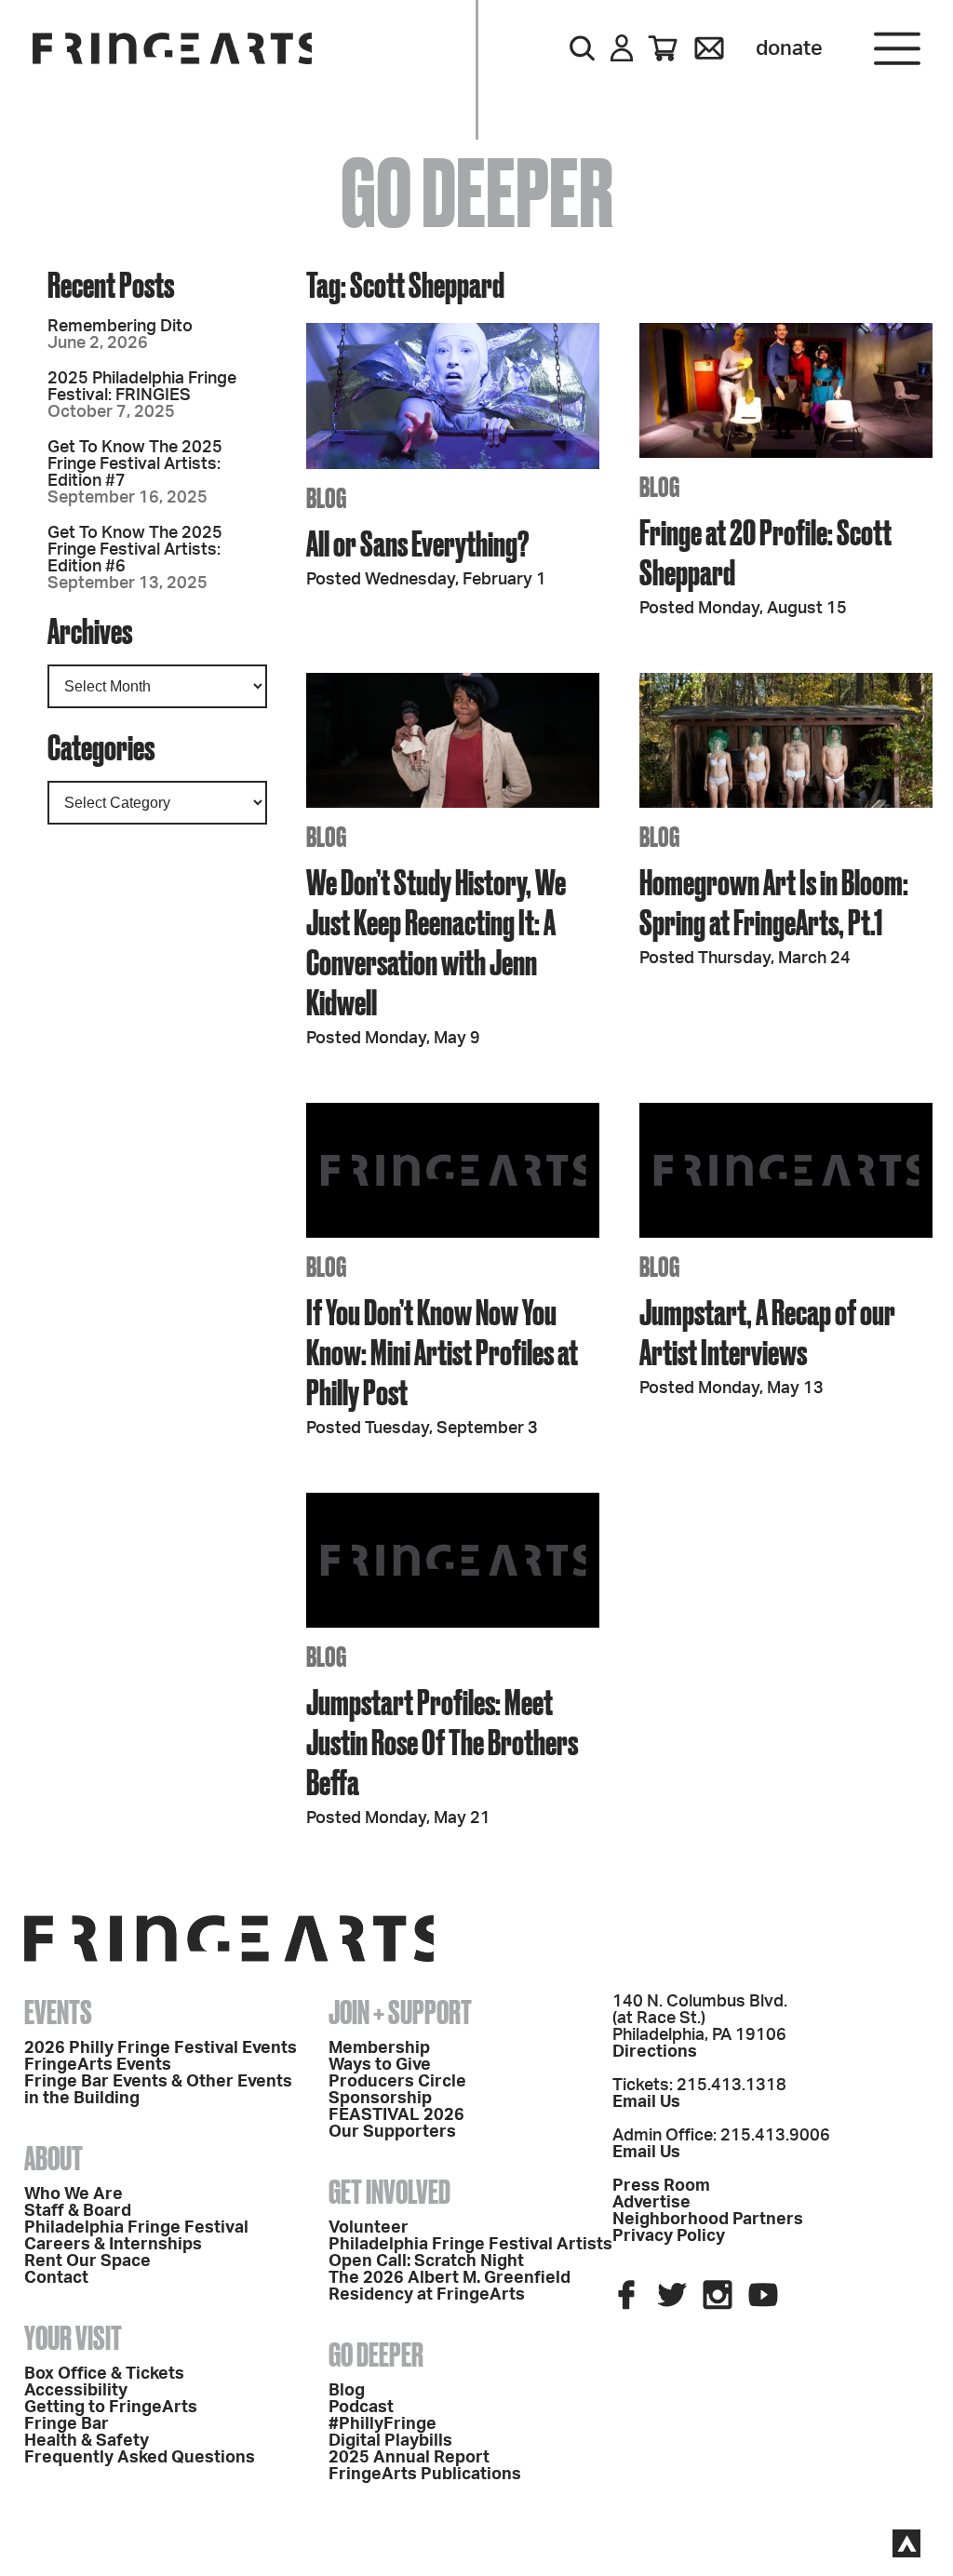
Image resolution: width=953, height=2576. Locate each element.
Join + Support (400, 2012)
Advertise (651, 2203)
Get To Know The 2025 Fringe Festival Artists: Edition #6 (135, 550)
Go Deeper (376, 2355)
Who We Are (74, 2194)
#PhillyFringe (383, 2424)
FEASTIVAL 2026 (396, 2115)
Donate (789, 48)
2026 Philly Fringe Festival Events (161, 2048)
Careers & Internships (113, 2245)
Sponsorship (380, 2099)
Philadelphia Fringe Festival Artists (470, 2245)
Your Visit (73, 2338)
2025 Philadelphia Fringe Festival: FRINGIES (142, 387)
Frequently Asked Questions (140, 2458)
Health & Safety (87, 2441)
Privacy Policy (669, 2236)
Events (58, 2012)
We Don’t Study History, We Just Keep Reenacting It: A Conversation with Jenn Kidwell (436, 942)
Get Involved (389, 2192)
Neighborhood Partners (708, 2220)
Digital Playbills (390, 2441)
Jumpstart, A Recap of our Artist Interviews (767, 1332)
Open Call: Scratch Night (426, 2261)
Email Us (646, 2102)
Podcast (361, 2408)
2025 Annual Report (409, 2458)
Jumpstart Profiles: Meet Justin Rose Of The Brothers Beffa (442, 1742)
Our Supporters (392, 2132)
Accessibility (76, 2391)
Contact (56, 2278)
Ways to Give (380, 2065)
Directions (655, 2052)
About (54, 2158)
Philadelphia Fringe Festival (136, 2228)
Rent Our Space (87, 2261)
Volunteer (369, 2228)
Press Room (661, 2186)
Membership (379, 2048)
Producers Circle (397, 2082)
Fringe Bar (67, 2424)
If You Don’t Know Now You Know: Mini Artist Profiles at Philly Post (442, 1352)
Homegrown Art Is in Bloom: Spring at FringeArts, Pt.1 (774, 902)
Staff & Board (78, 2211)
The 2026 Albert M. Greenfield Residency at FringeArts (450, 2287)
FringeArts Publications (425, 2475)
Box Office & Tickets (104, 2374)
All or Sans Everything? (418, 543)
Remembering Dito (120, 327)
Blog (347, 2391)
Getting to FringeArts (111, 2408)
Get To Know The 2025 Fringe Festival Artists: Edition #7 (135, 464)
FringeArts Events (98, 2065)
